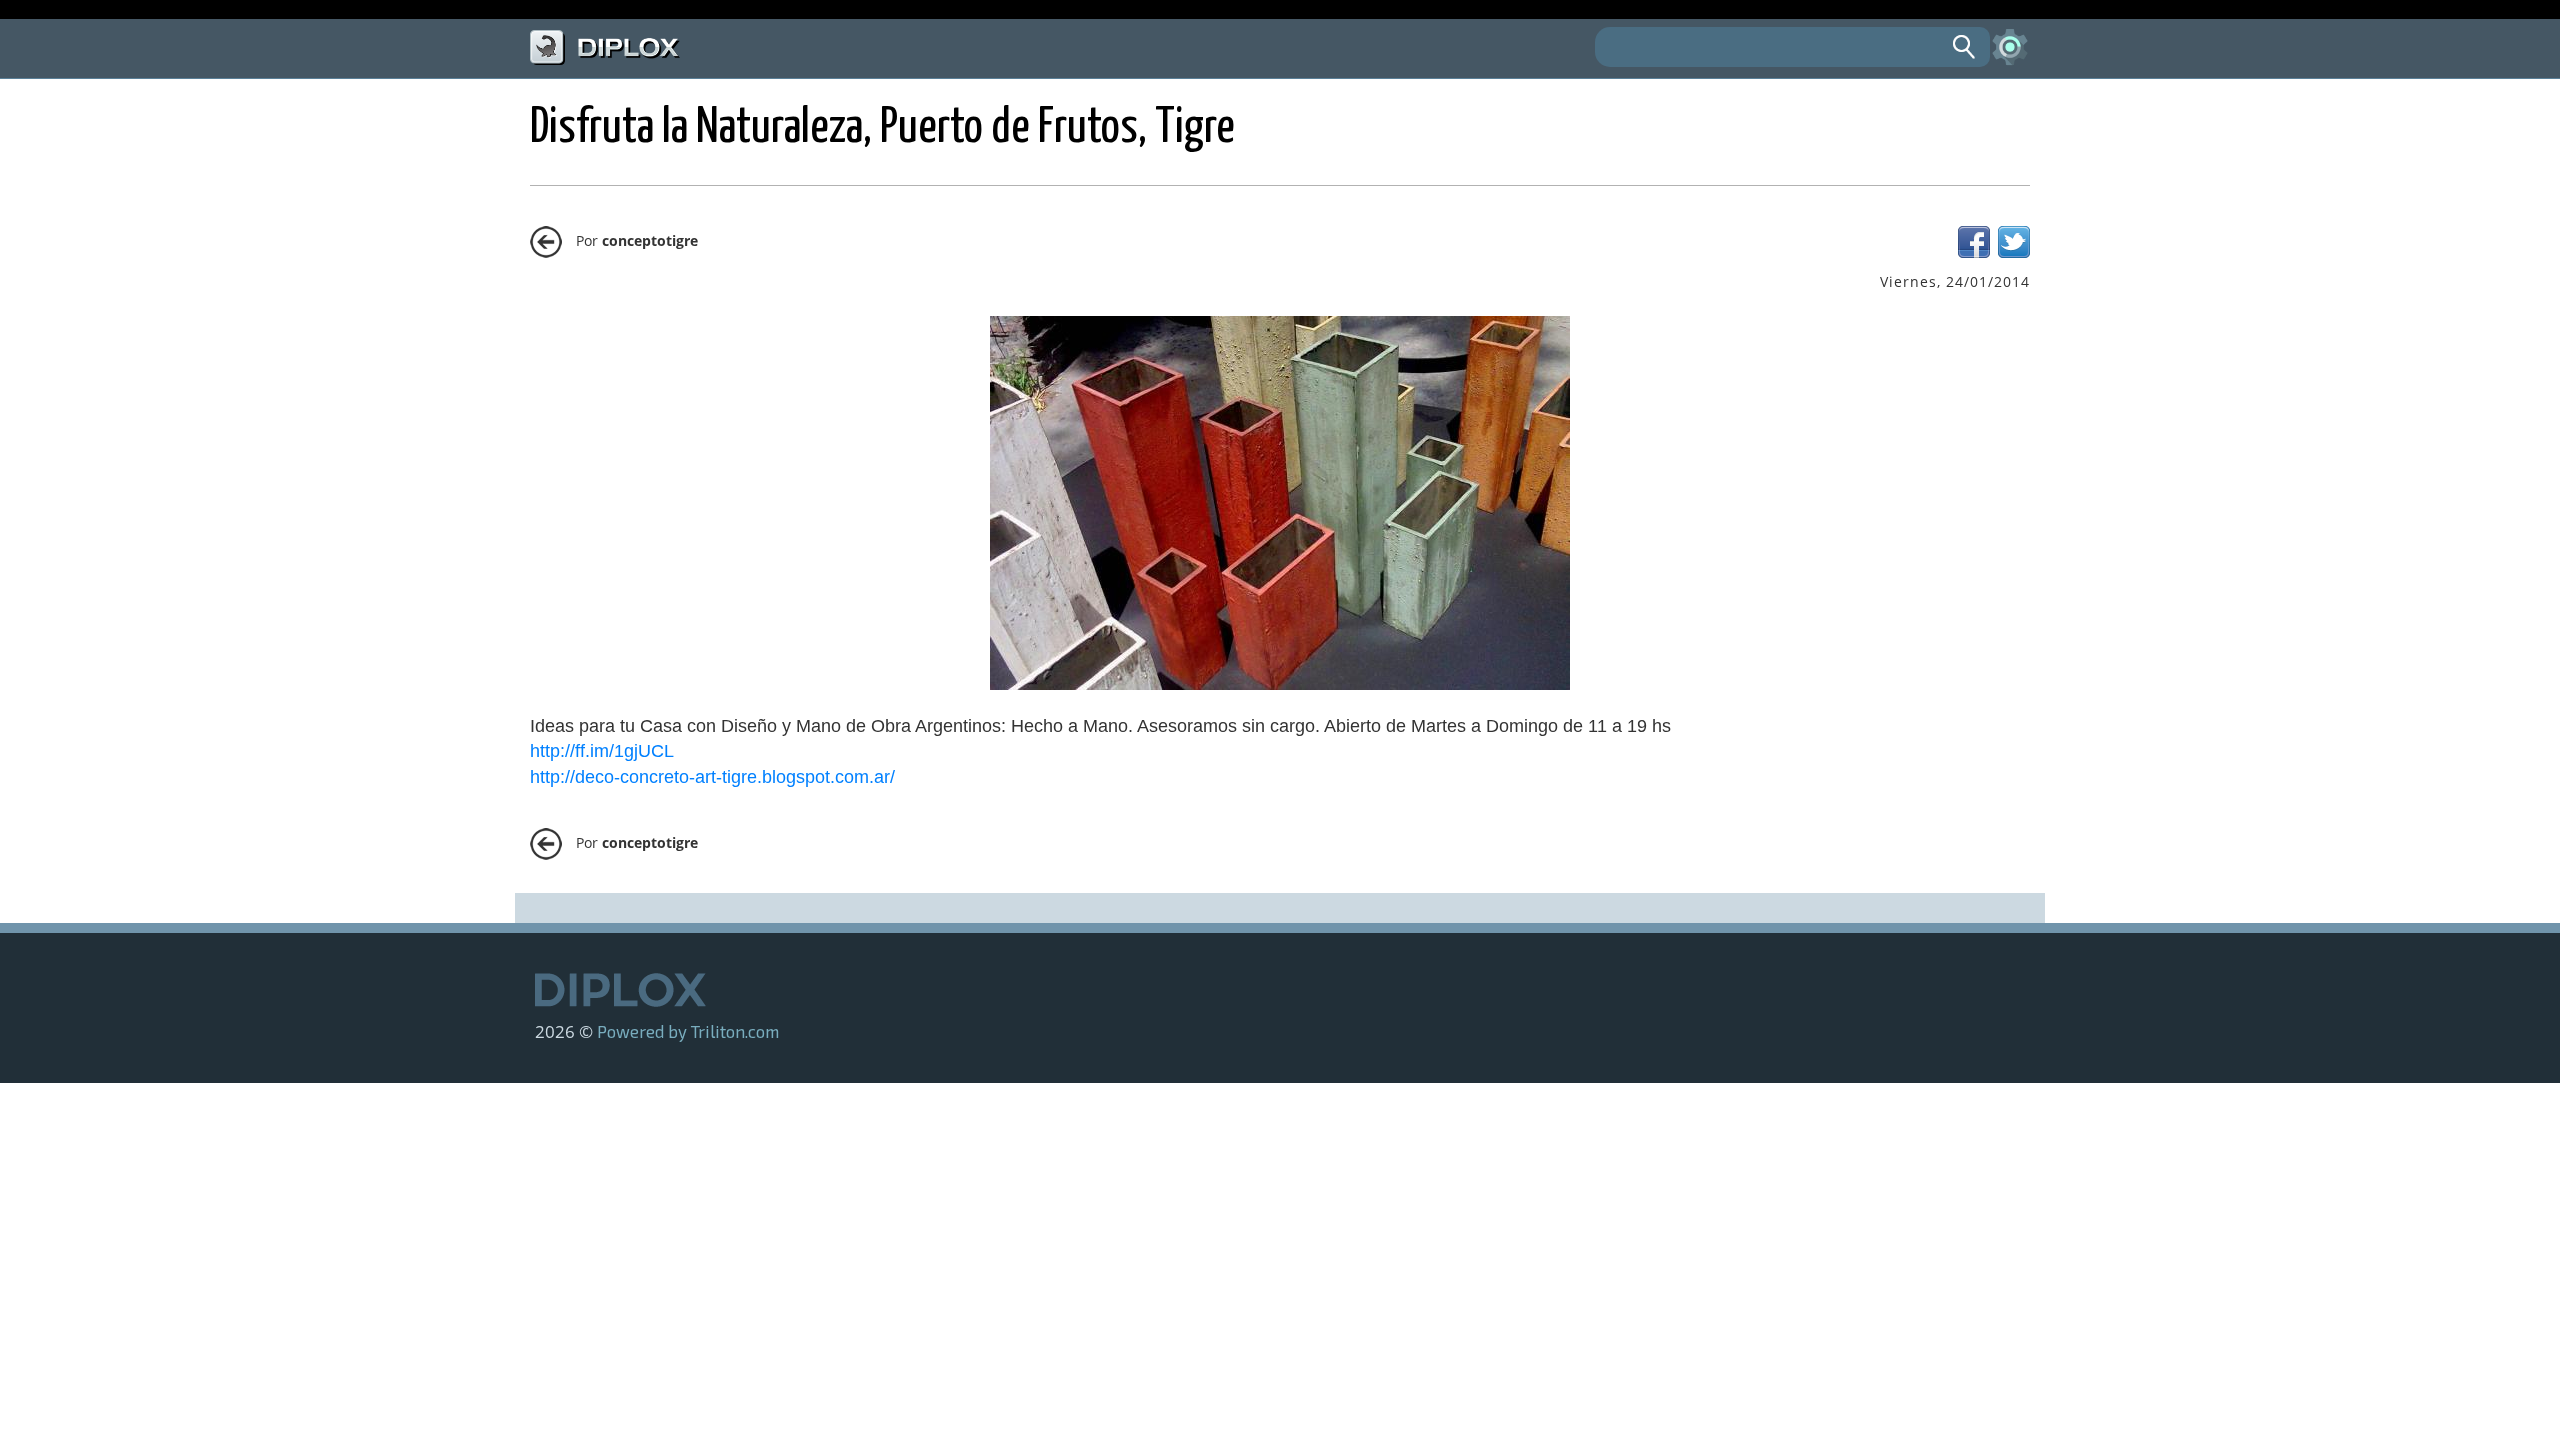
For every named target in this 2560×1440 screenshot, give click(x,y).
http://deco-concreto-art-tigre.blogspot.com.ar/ (712, 777)
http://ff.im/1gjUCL (602, 751)
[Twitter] (2014, 252)
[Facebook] (1974, 252)
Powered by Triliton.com (688, 1031)
